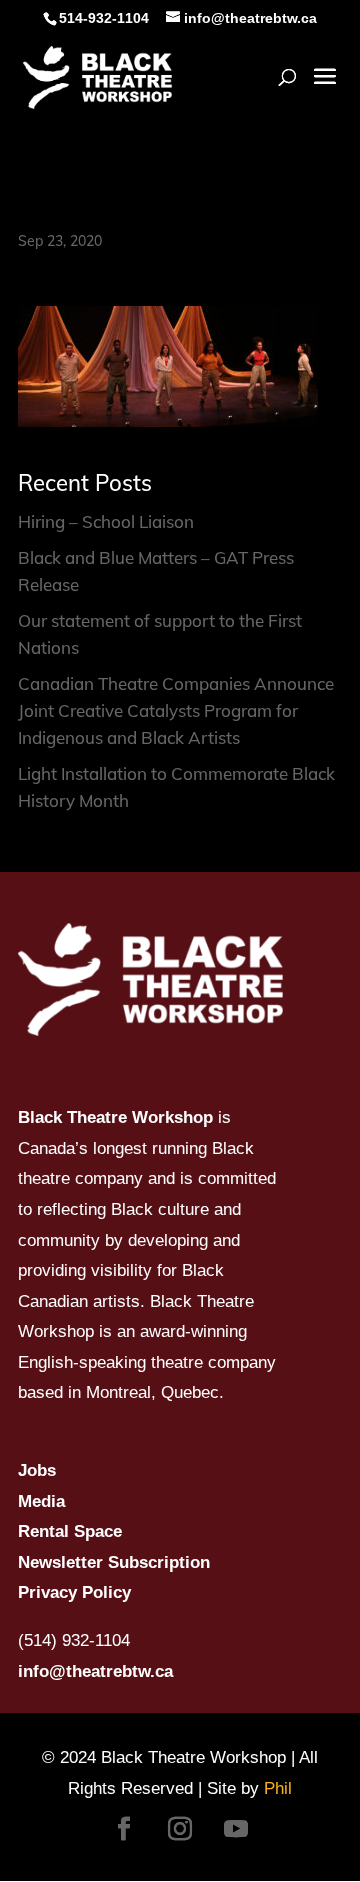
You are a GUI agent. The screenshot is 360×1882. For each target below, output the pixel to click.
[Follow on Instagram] (180, 1829)
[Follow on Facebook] (124, 1829)
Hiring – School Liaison (106, 521)
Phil (278, 1788)
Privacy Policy (74, 1592)
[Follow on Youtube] (236, 1829)
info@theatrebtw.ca (95, 1671)
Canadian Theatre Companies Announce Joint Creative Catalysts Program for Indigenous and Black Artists (176, 710)
